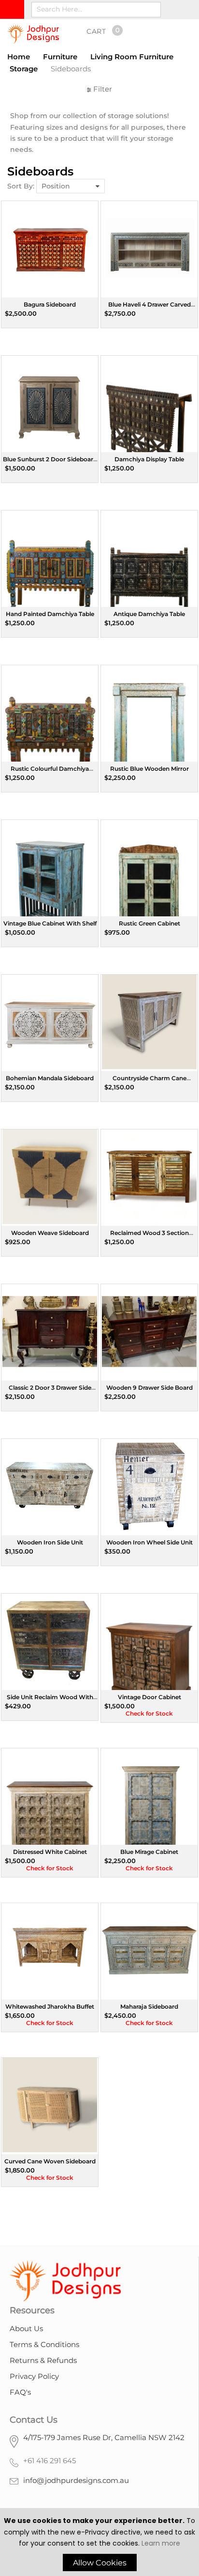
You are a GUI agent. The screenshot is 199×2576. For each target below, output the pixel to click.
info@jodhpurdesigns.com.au (76, 2480)
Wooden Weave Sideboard (50, 1233)
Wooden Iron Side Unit (50, 1542)
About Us (26, 2328)
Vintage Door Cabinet (149, 1697)
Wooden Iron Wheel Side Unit (149, 1542)
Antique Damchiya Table (149, 614)
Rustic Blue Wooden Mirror (149, 769)
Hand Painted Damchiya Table (50, 614)
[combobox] (96, 10)
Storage (24, 69)
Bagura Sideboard (50, 304)
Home (19, 57)
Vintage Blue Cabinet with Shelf (50, 923)
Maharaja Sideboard (149, 2006)
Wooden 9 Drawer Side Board (149, 1388)
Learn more (161, 2543)
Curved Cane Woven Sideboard (50, 2161)
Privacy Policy (34, 2376)
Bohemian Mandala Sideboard (50, 1078)
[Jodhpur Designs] (33, 34)
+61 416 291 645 (50, 2461)
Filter (102, 89)
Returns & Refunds (43, 2360)
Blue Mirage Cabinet (149, 1852)
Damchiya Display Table (149, 459)
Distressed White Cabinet (50, 1852)
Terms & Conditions (44, 2344)
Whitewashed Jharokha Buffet (50, 2006)
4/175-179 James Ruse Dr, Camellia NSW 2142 (104, 2437)
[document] (99, 2543)
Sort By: (21, 186)
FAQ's (20, 2392)
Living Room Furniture (132, 57)
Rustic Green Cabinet (149, 923)
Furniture (60, 57)
